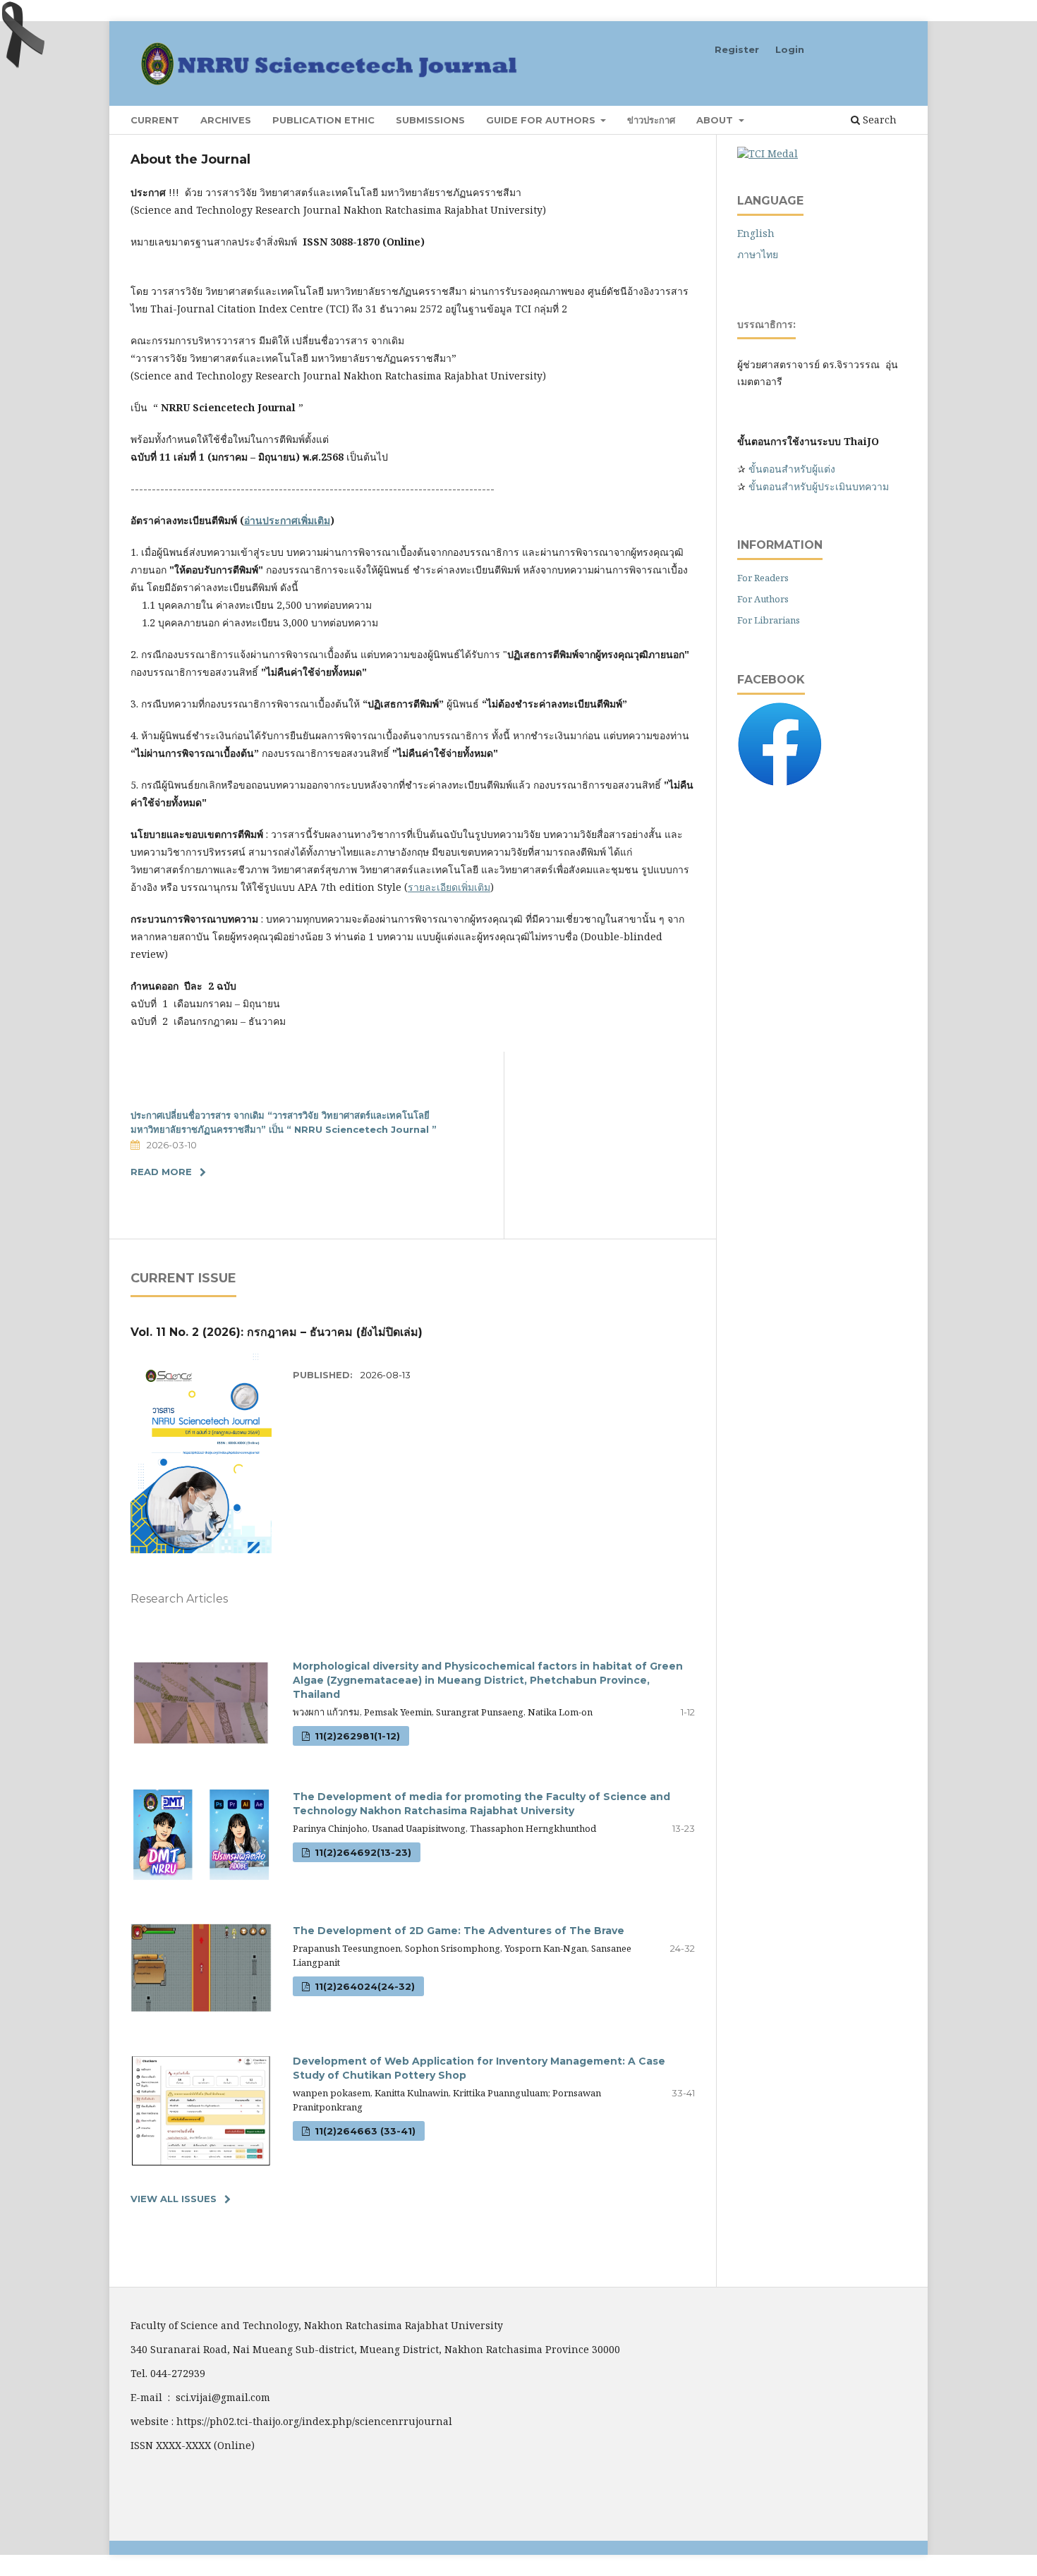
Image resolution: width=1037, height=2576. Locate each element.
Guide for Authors (542, 120)
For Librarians (769, 620)
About (716, 120)
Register (737, 49)
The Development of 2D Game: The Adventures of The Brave (459, 1931)
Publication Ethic (323, 120)
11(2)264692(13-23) (362, 1852)
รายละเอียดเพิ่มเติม (449, 887)
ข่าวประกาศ (651, 120)
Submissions (430, 120)
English (756, 233)
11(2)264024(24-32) (363, 1986)
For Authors (763, 599)
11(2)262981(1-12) (356, 1736)
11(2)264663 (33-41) (364, 2131)
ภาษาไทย (758, 254)
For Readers (763, 578)
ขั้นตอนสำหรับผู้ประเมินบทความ (819, 486)
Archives (226, 120)
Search (878, 120)
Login (790, 49)
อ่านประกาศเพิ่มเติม (287, 520)
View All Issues (174, 2199)
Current (155, 120)
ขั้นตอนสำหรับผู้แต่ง (790, 469)
